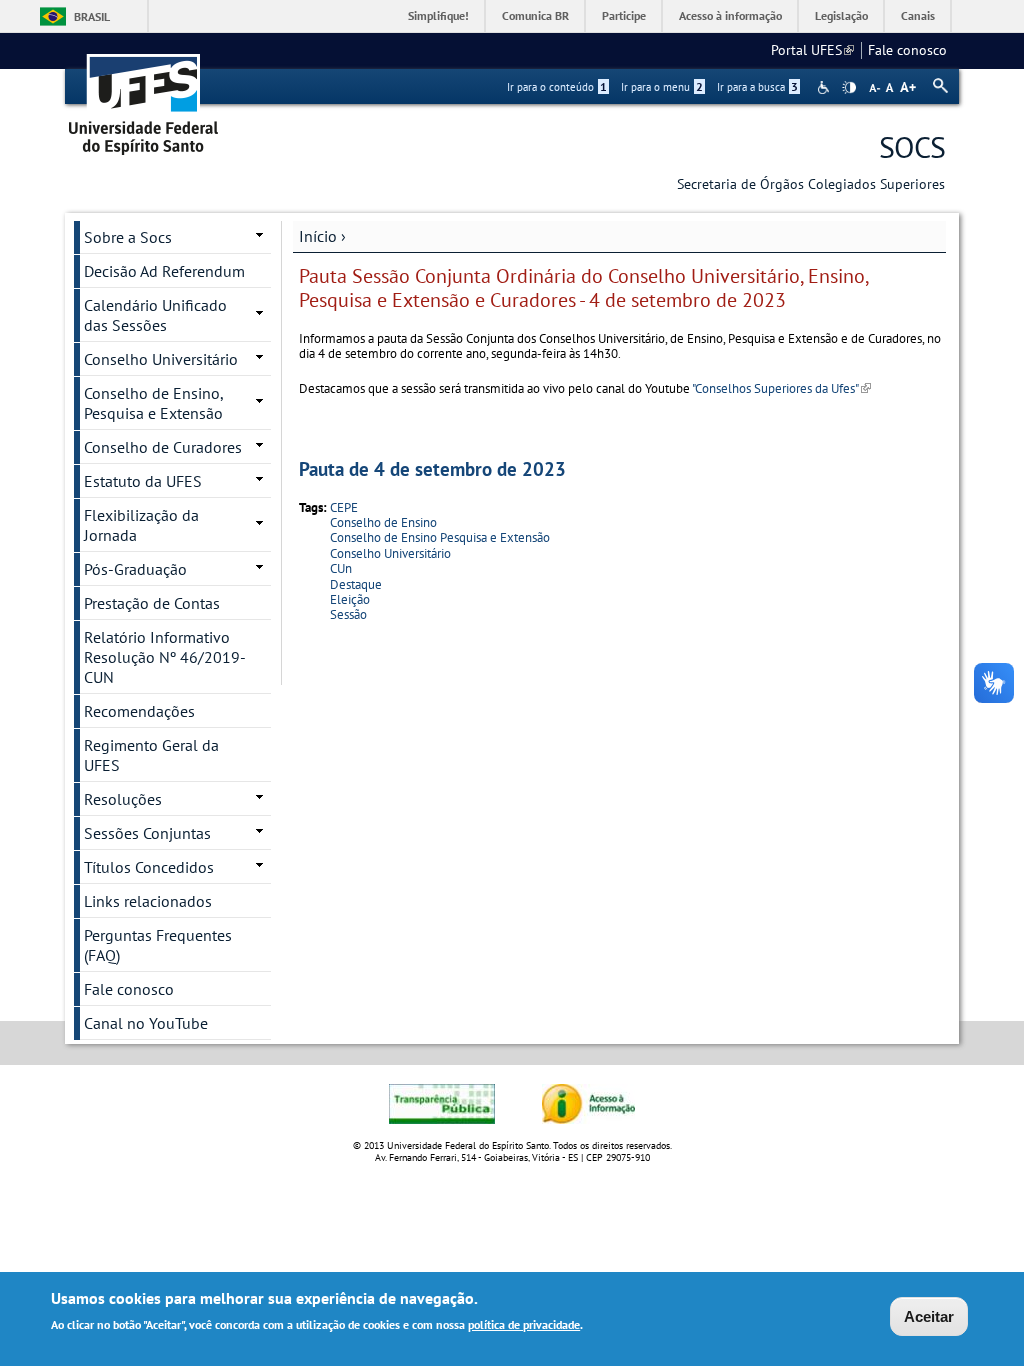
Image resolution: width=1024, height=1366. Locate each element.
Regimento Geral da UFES (151, 755)
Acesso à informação (730, 15)
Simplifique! (438, 15)
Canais (918, 15)
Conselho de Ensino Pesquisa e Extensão (440, 537)
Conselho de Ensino (383, 522)
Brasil (92, 16)
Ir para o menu (662, 87)
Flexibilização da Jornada (141, 525)
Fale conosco (907, 50)
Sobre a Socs (128, 237)
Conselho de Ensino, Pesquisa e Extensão (154, 403)
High (849, 88)
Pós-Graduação (135, 569)
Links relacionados (148, 901)
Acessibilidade (825, 87)
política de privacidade (524, 1324)
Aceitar (929, 1316)
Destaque (356, 584)
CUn (341, 568)
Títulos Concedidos (149, 867)
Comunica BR (535, 15)
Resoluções (123, 799)
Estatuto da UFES (143, 481)
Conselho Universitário (390, 553)
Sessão (348, 614)
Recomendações (139, 711)
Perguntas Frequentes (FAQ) (158, 945)
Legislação (841, 15)
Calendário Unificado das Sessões (155, 315)
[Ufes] (144, 97)
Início (318, 236)
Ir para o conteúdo (557, 87)
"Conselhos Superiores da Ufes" (781, 388)
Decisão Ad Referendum (164, 271)
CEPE (344, 507)
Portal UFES (812, 50)
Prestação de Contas (152, 603)
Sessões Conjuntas (147, 833)
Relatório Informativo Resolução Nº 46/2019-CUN (165, 657)
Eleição (350, 599)
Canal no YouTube (146, 1023)
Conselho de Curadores (163, 447)
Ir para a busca (757, 87)
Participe (624, 15)
